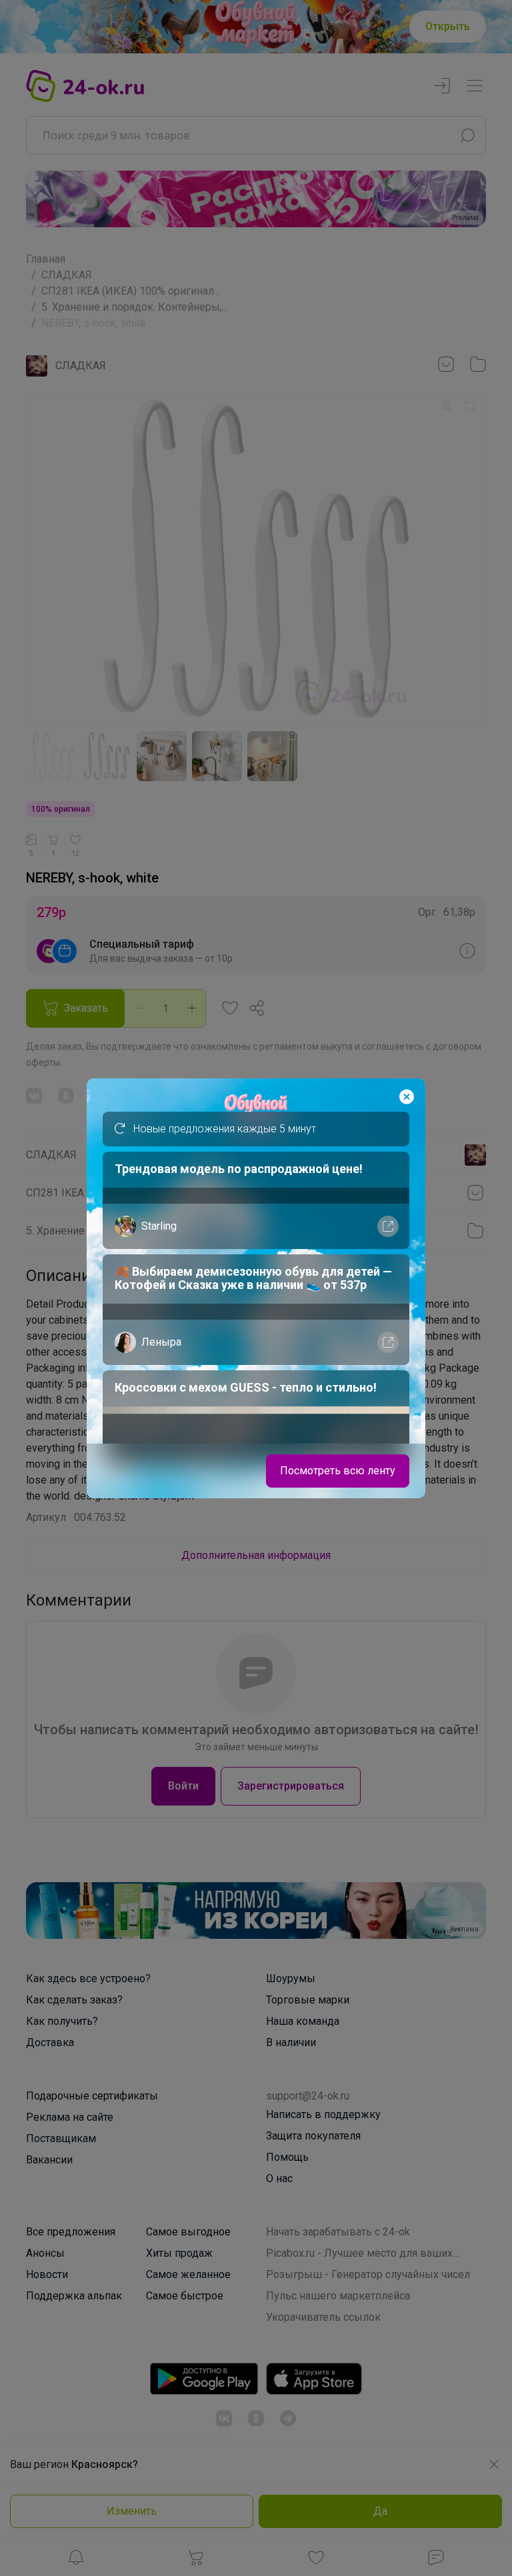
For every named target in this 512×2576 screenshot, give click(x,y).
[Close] (407, 1097)
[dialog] (256, 1288)
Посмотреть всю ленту (338, 1471)
